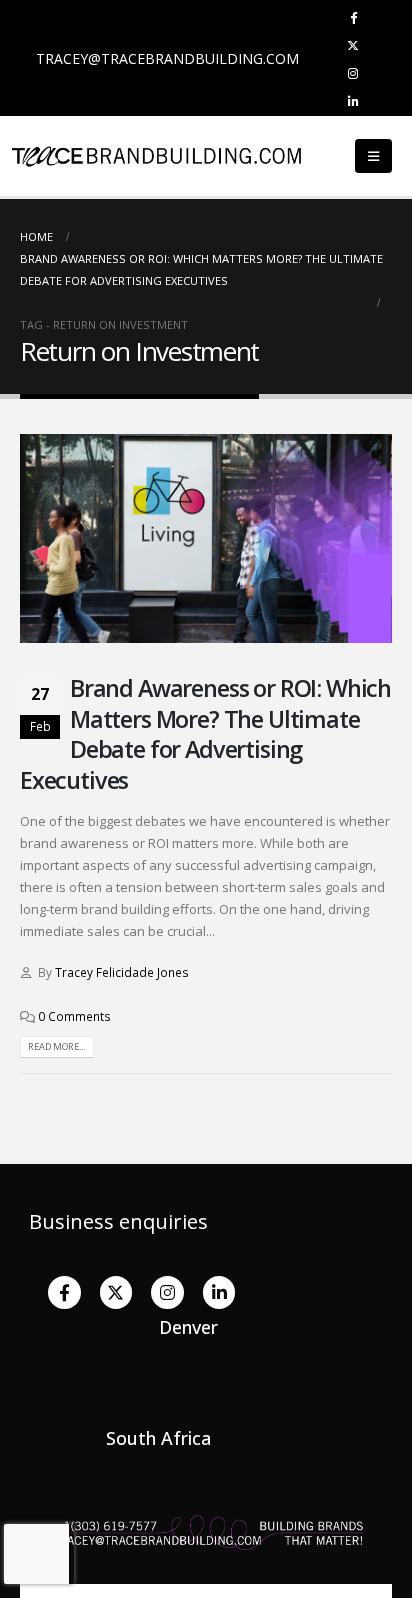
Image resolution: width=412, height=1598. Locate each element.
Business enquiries (118, 1221)
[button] (373, 156)
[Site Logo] (60, 155)
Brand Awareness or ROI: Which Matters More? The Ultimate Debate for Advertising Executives (205, 733)
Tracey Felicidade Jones (122, 972)
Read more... (56, 1046)
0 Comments (74, 1016)
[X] (353, 45)
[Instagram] (353, 73)
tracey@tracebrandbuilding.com (167, 58)
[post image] (206, 538)
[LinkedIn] (353, 101)
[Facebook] (353, 17)
